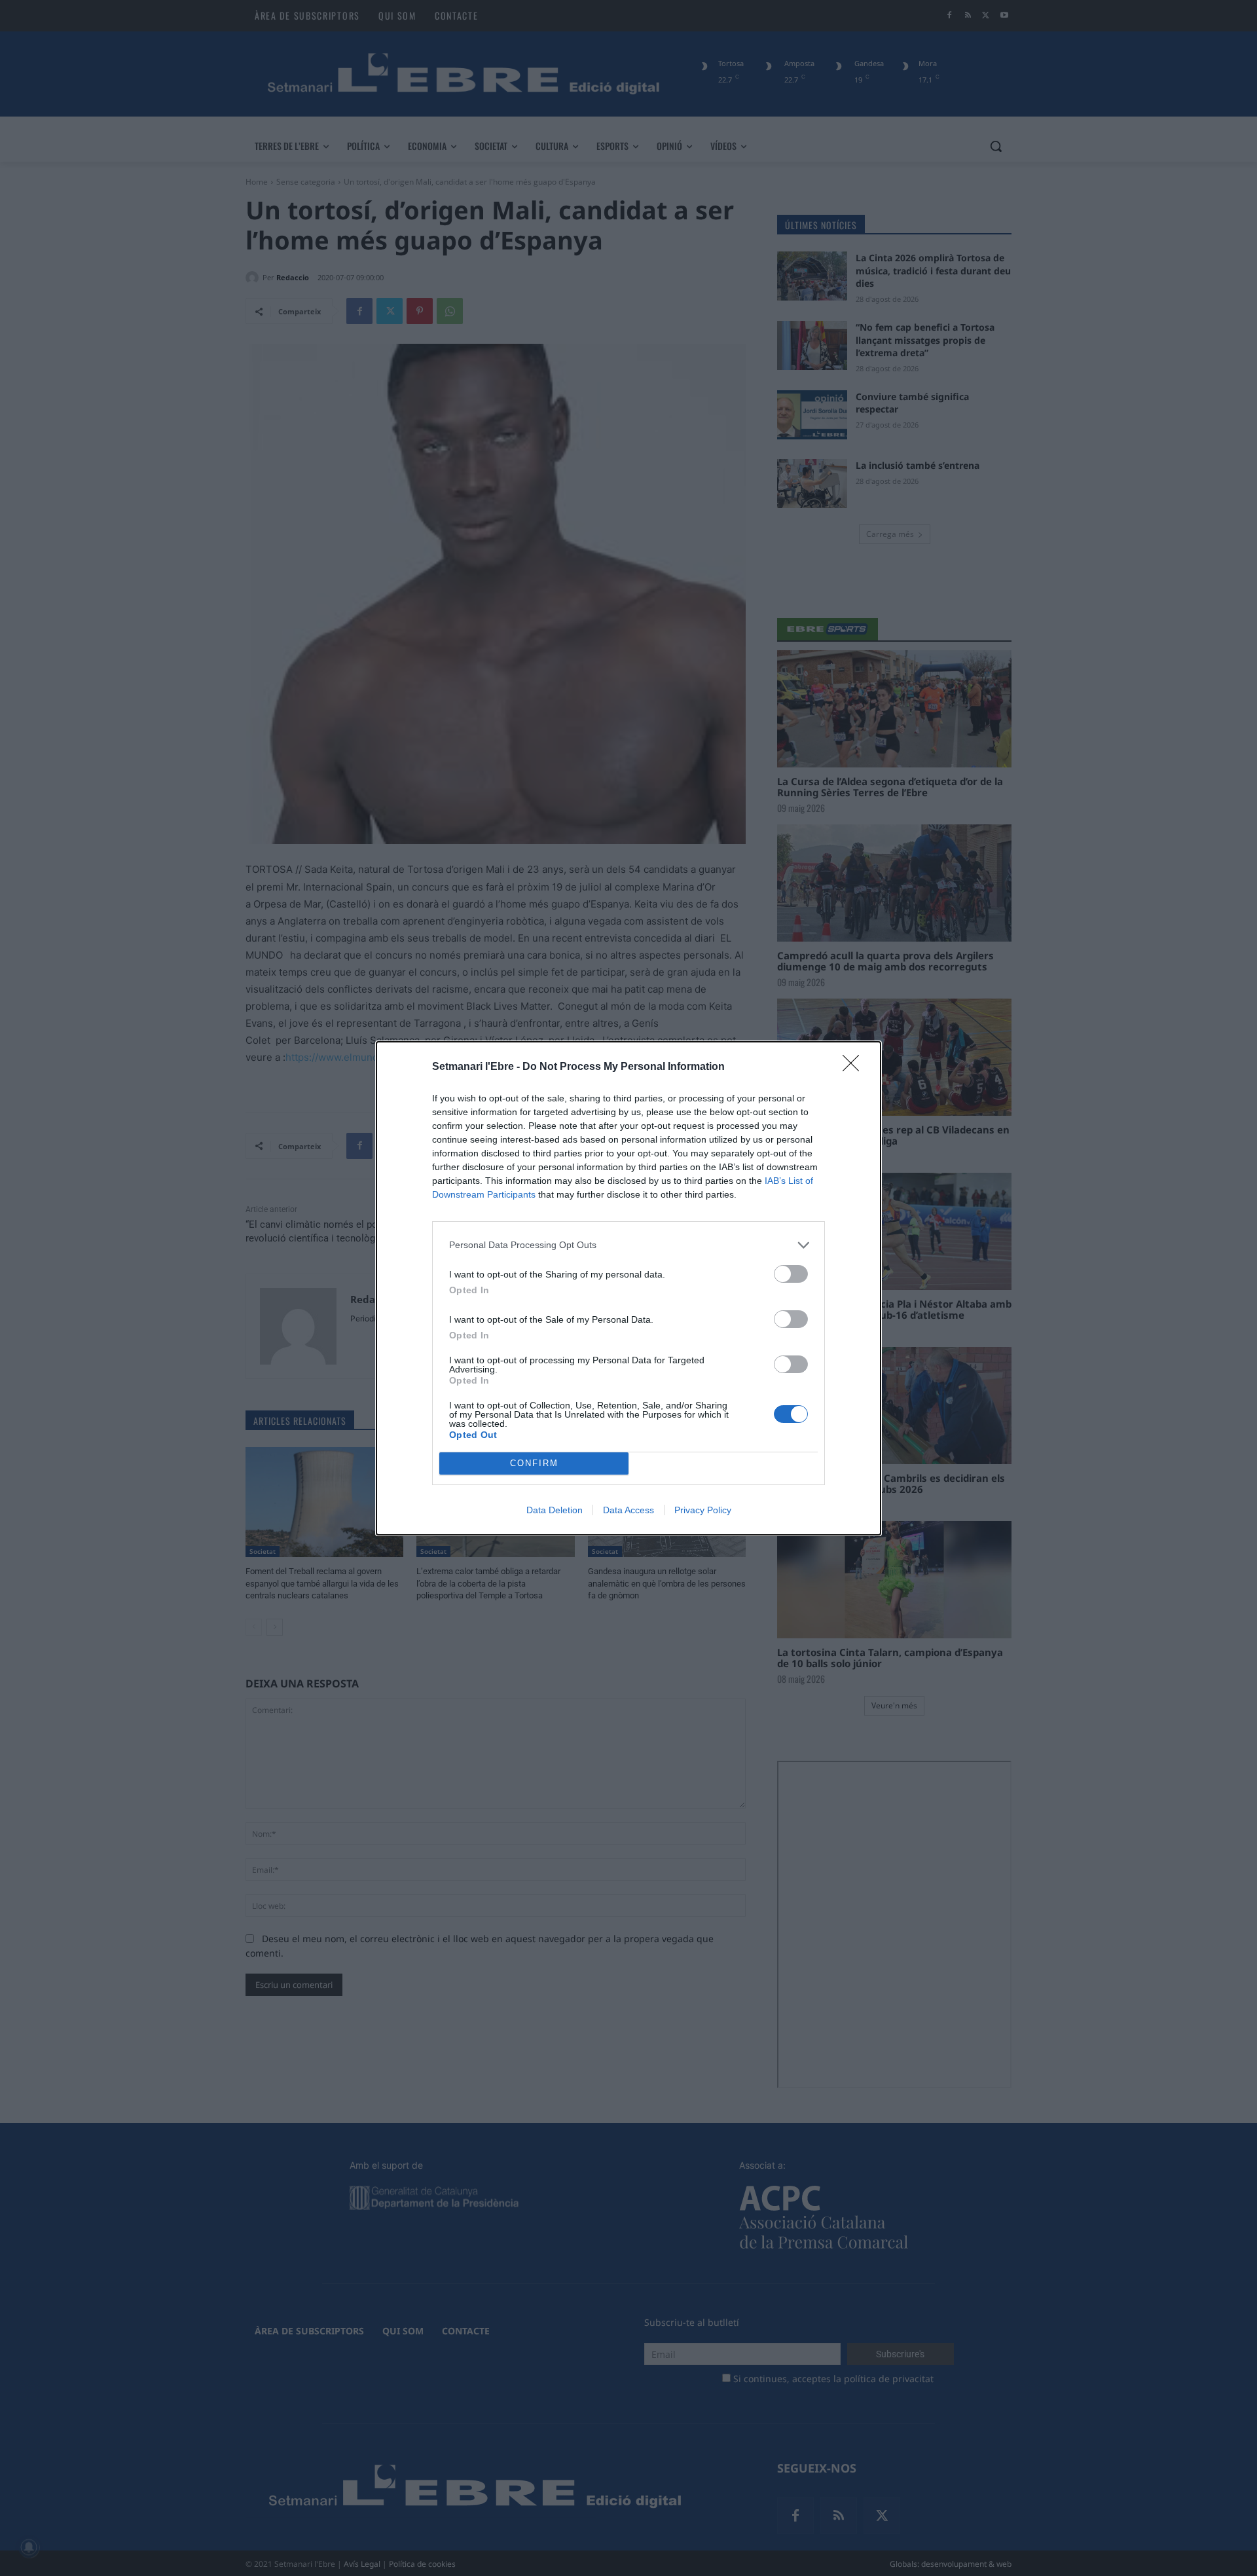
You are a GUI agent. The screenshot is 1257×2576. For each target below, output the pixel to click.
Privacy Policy (703, 1510)
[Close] (855, 1067)
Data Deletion (555, 1510)
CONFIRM (534, 1463)
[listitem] (628, 1245)
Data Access (628, 1510)
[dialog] (628, 1288)
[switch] (791, 1274)
